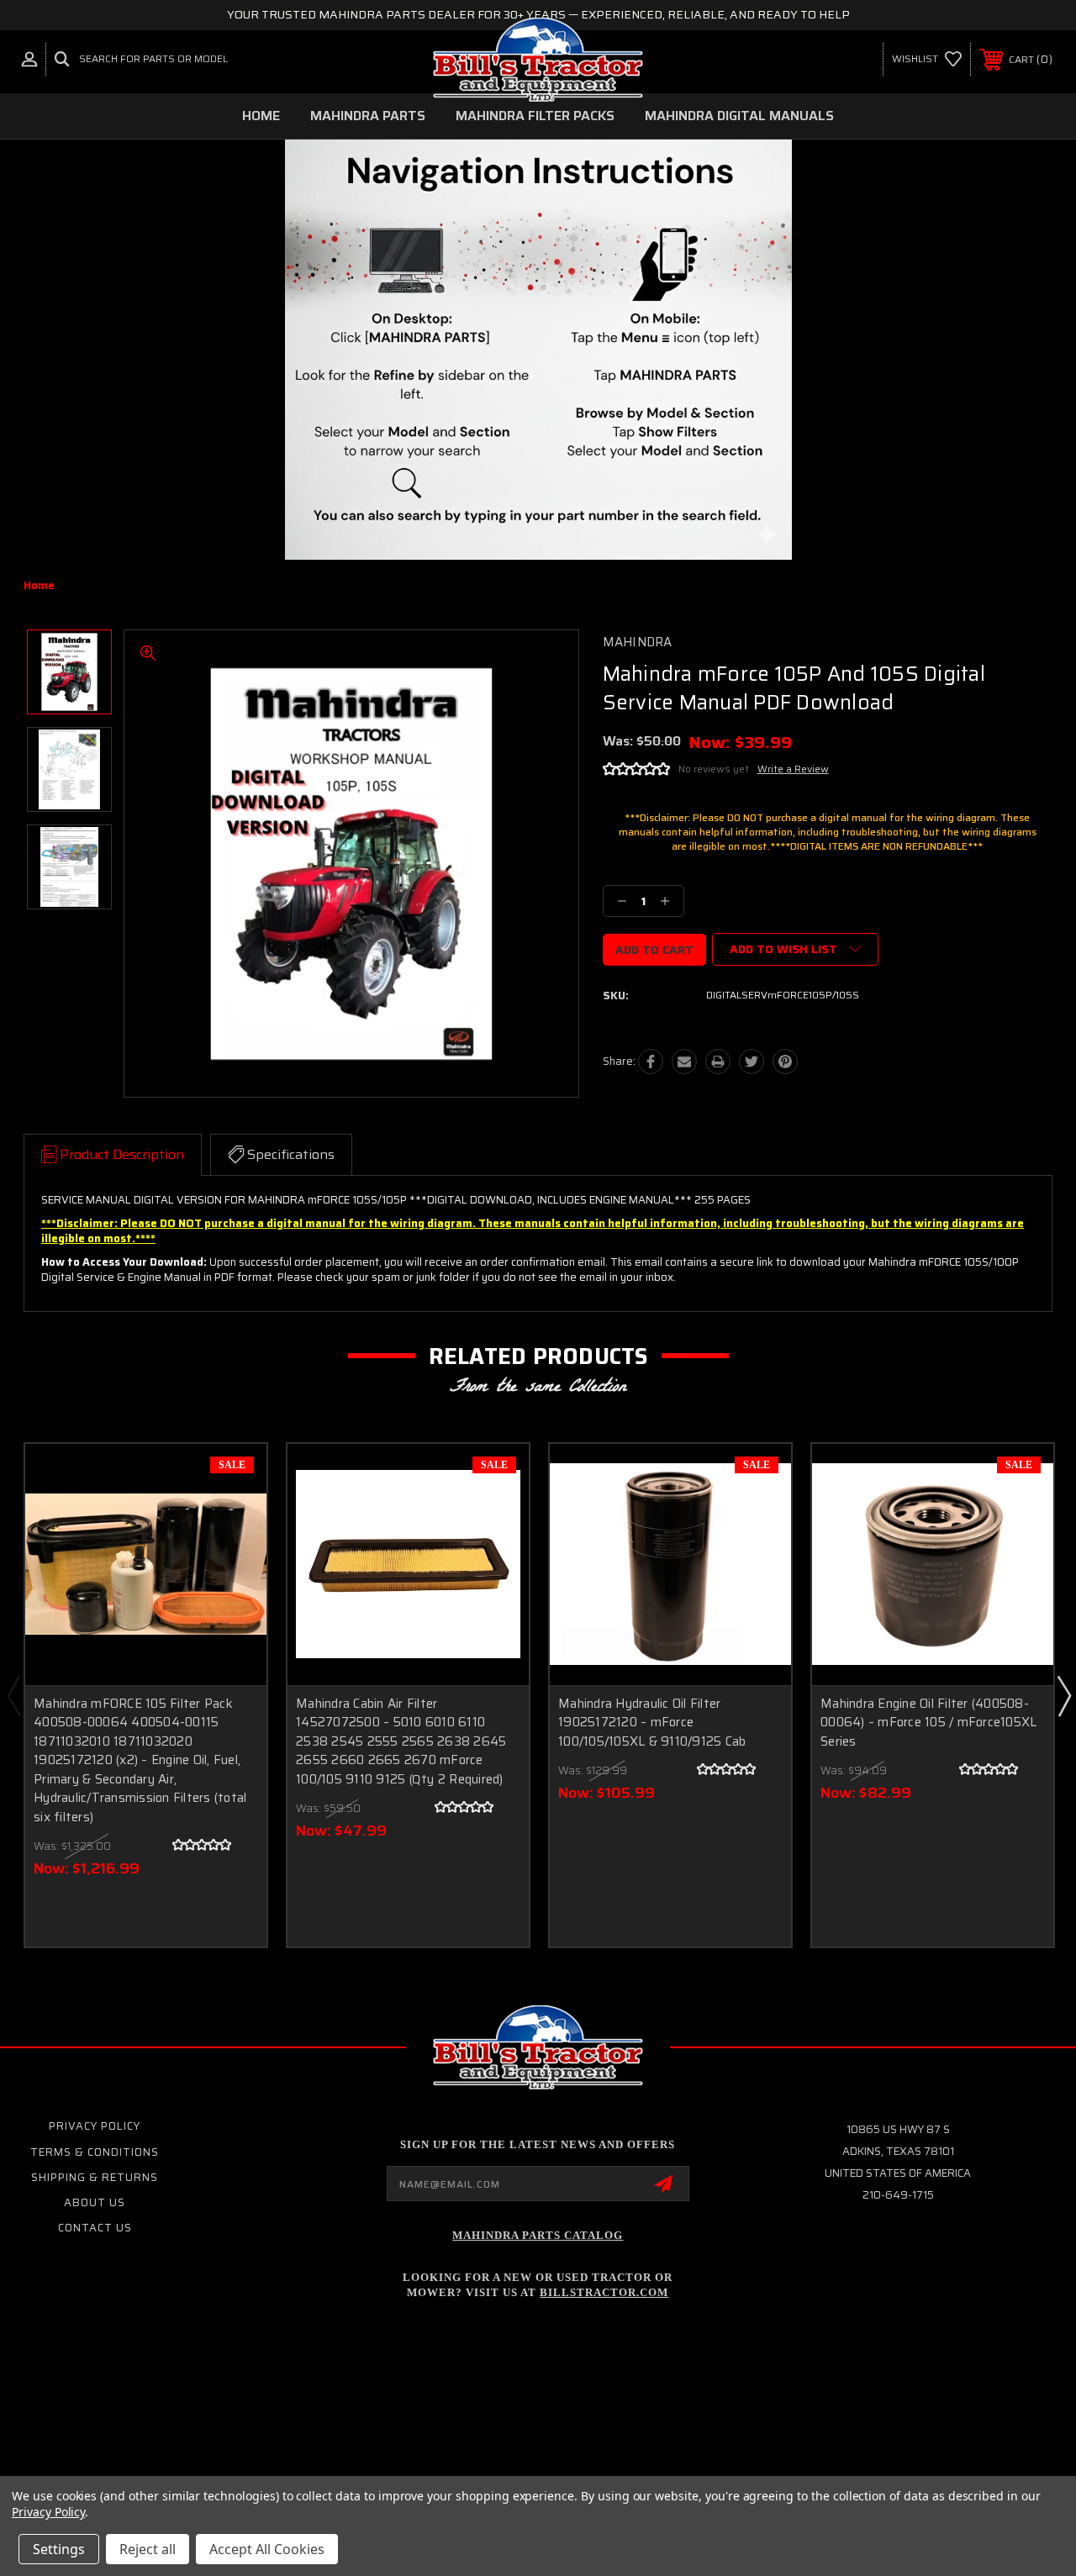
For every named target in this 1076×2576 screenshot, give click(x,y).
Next (1063, 1695)
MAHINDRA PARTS (368, 116)
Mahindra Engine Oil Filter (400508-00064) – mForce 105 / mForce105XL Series (928, 1723)
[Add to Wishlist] (233, 1517)
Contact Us (95, 2228)
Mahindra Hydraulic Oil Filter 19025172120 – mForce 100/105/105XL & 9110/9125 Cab (652, 1723)
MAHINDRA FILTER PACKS (535, 116)
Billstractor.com (604, 2292)
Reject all (148, 2549)
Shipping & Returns (95, 2177)
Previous (13, 1695)
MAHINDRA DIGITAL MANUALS (739, 116)
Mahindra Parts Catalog (538, 2235)
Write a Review (793, 769)
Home (261, 116)
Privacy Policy (95, 2126)
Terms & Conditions (95, 2152)
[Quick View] (233, 1477)
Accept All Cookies (267, 2549)
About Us (95, 2202)
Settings (59, 2549)
